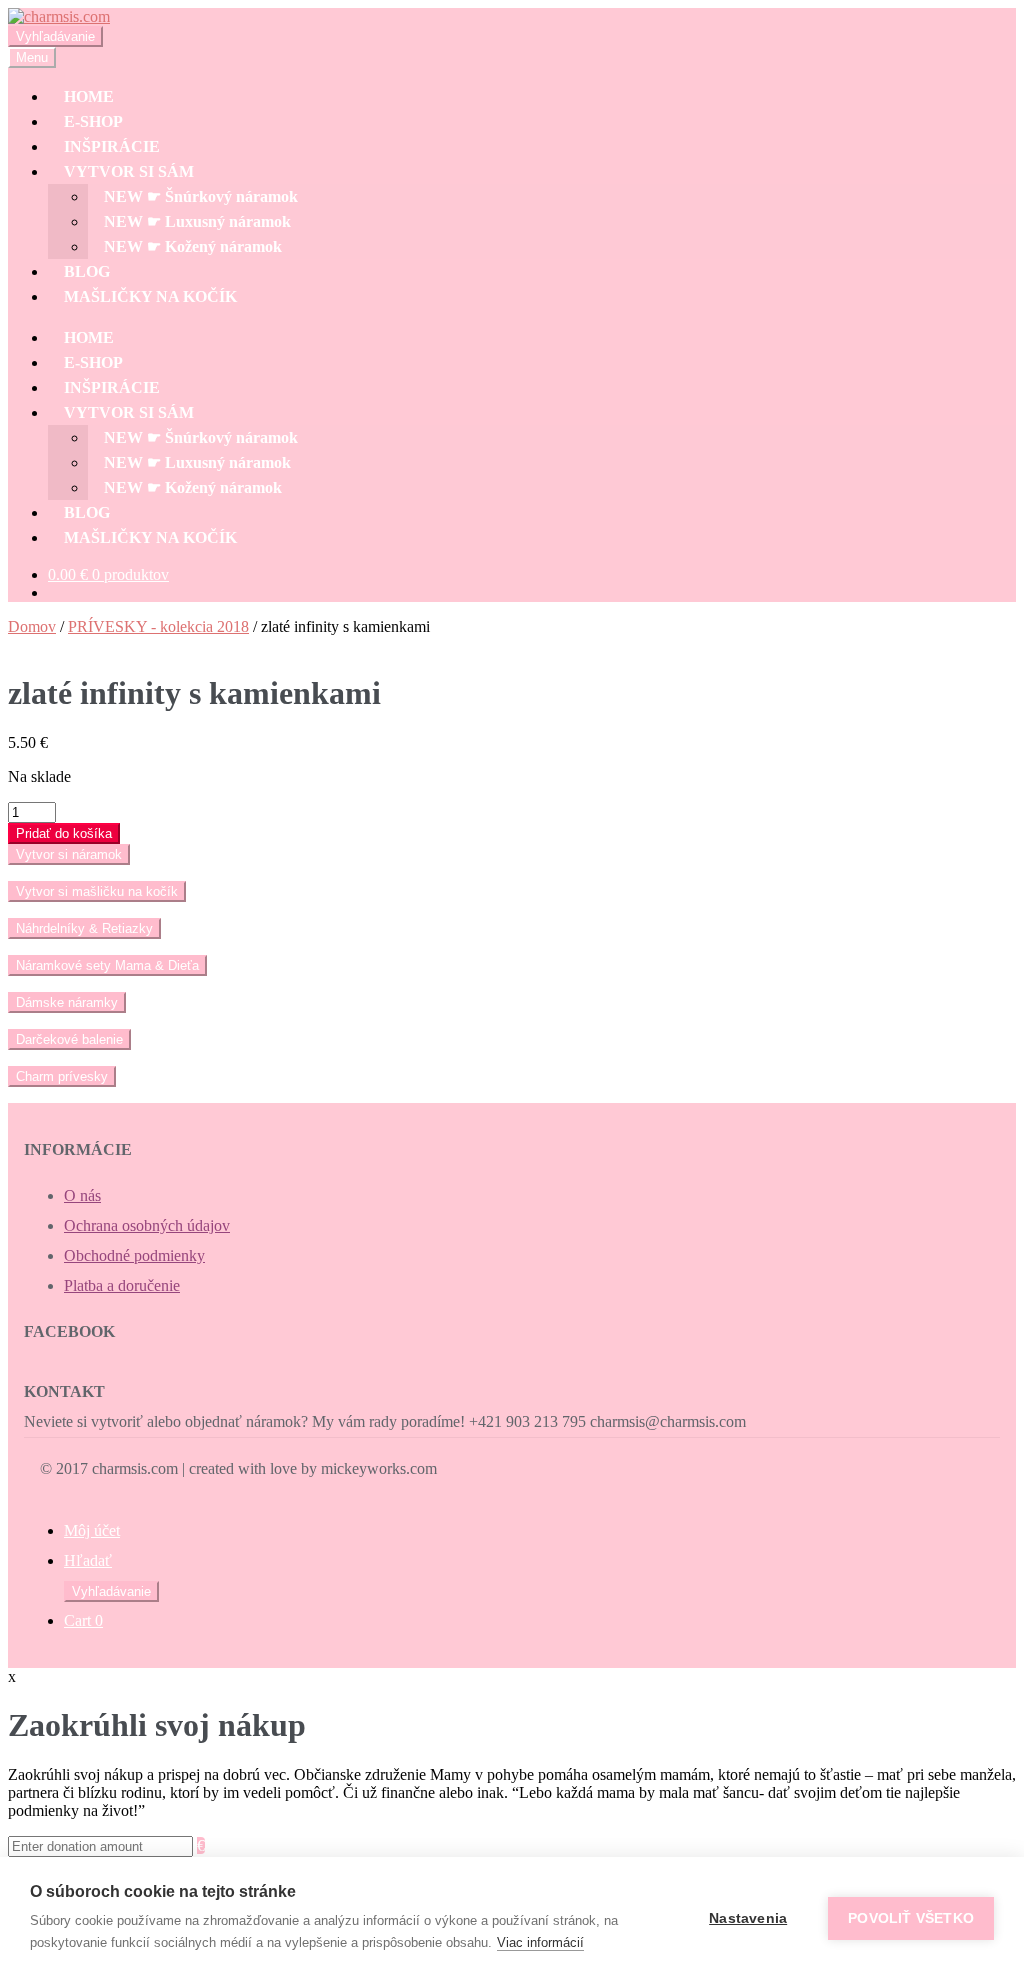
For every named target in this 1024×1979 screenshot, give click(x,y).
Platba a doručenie (122, 1285)
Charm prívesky (62, 1076)
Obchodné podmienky (134, 1255)
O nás (82, 1195)
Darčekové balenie (69, 1039)
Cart (83, 1620)
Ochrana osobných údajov (147, 1225)
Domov (32, 626)
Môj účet (92, 1530)
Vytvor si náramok (69, 854)
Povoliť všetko (911, 1918)
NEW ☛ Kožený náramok (193, 246)
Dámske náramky (67, 1002)
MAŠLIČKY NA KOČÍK (150, 296)
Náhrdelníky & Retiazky (84, 928)
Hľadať (88, 1560)
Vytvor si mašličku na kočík (97, 891)
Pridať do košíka (64, 833)
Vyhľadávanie (55, 36)
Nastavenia (748, 1918)
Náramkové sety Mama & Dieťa (107, 965)
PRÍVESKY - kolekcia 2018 (158, 626)
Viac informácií (540, 1942)
